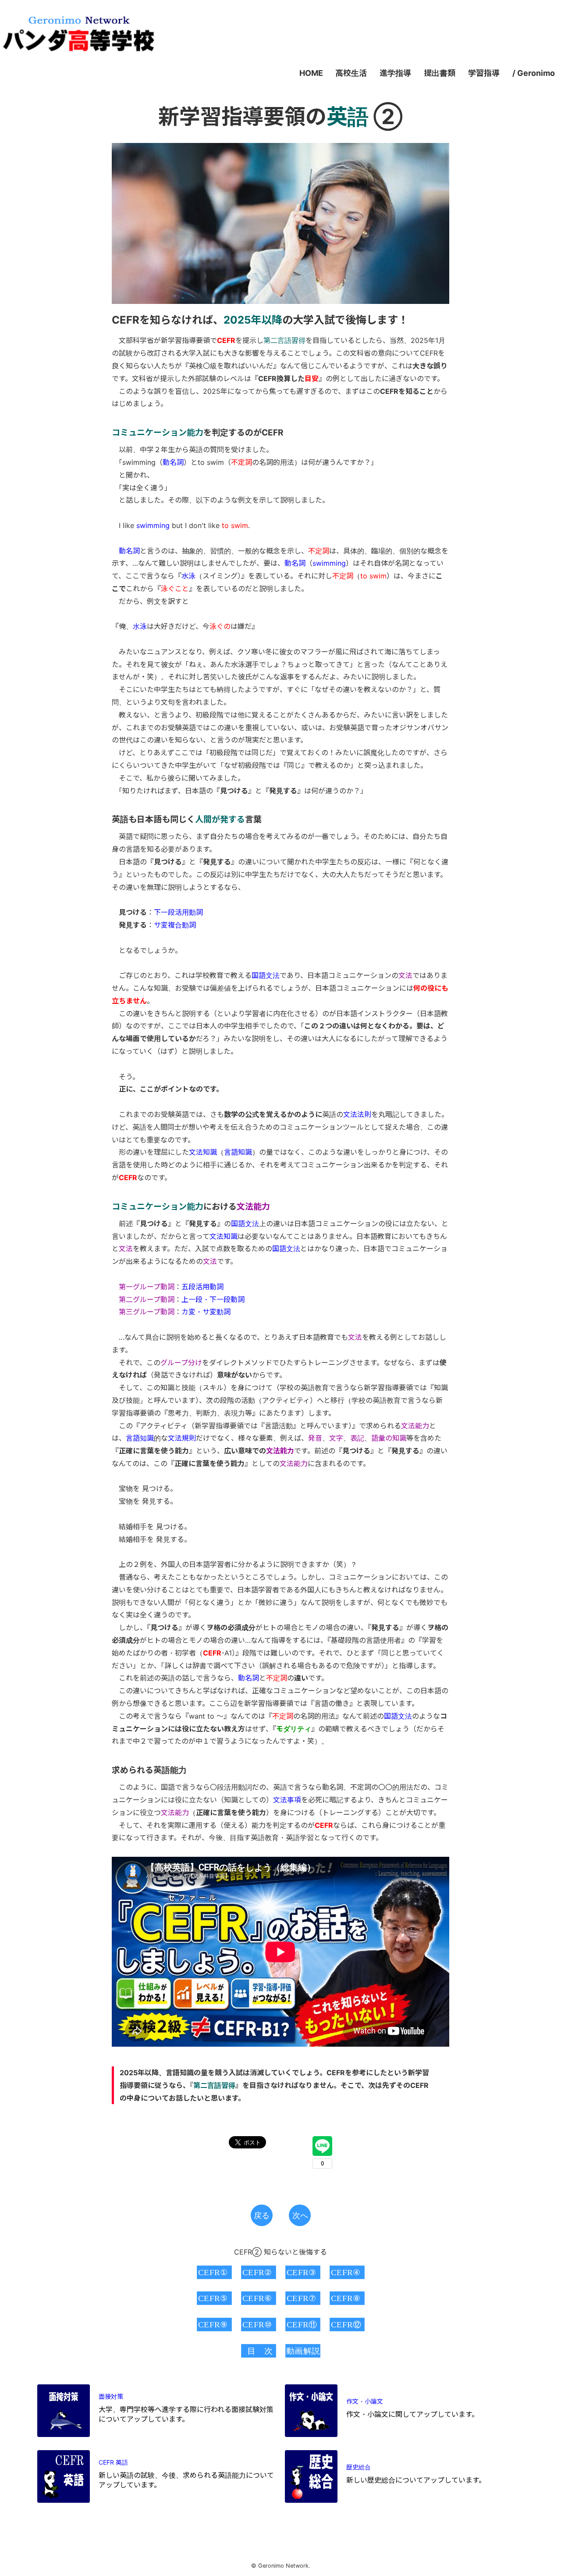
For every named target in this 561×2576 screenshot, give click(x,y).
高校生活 (351, 73)
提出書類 (440, 73)
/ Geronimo (534, 73)
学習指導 (484, 73)
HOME (311, 73)
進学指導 (395, 73)
